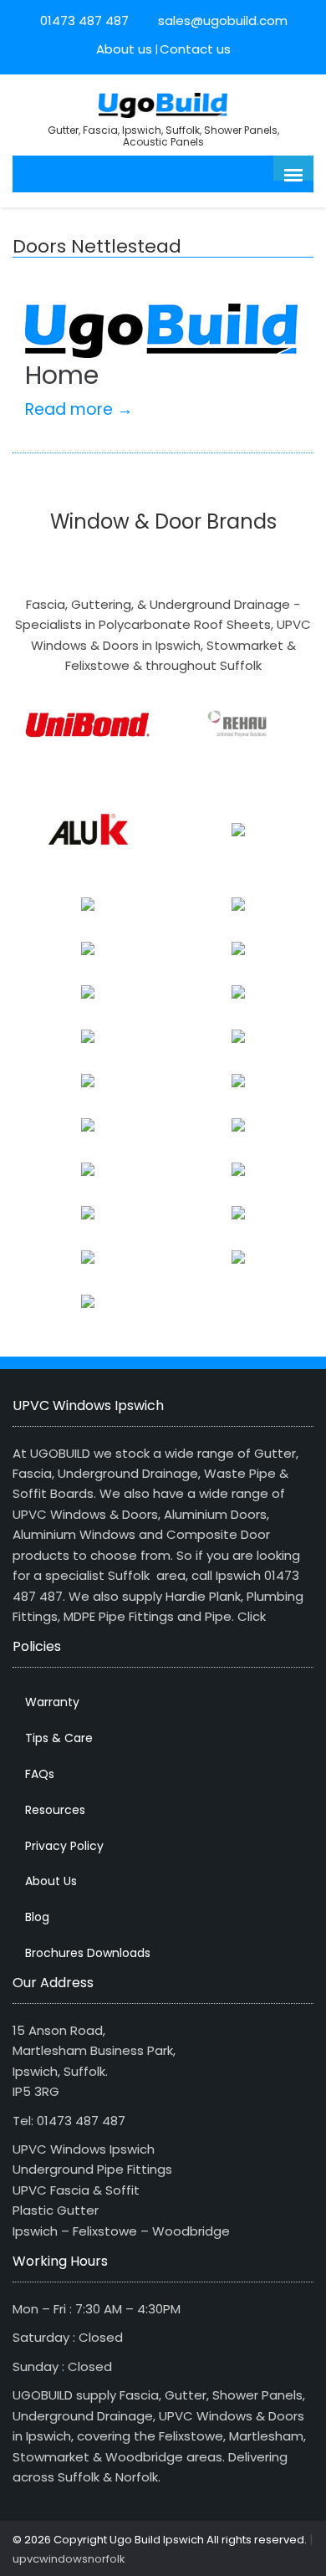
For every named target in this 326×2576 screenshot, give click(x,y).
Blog (37, 1917)
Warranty (52, 1702)
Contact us (195, 49)
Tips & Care (59, 1738)
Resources (55, 1810)
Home (62, 375)
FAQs (40, 1774)
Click (252, 1616)
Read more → (79, 409)
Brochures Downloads (88, 1953)
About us (124, 49)
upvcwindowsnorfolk (69, 2559)
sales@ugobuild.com (221, 20)
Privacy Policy (64, 1846)
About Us (51, 1881)
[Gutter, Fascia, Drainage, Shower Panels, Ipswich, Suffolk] (163, 103)
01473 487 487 (84, 20)
